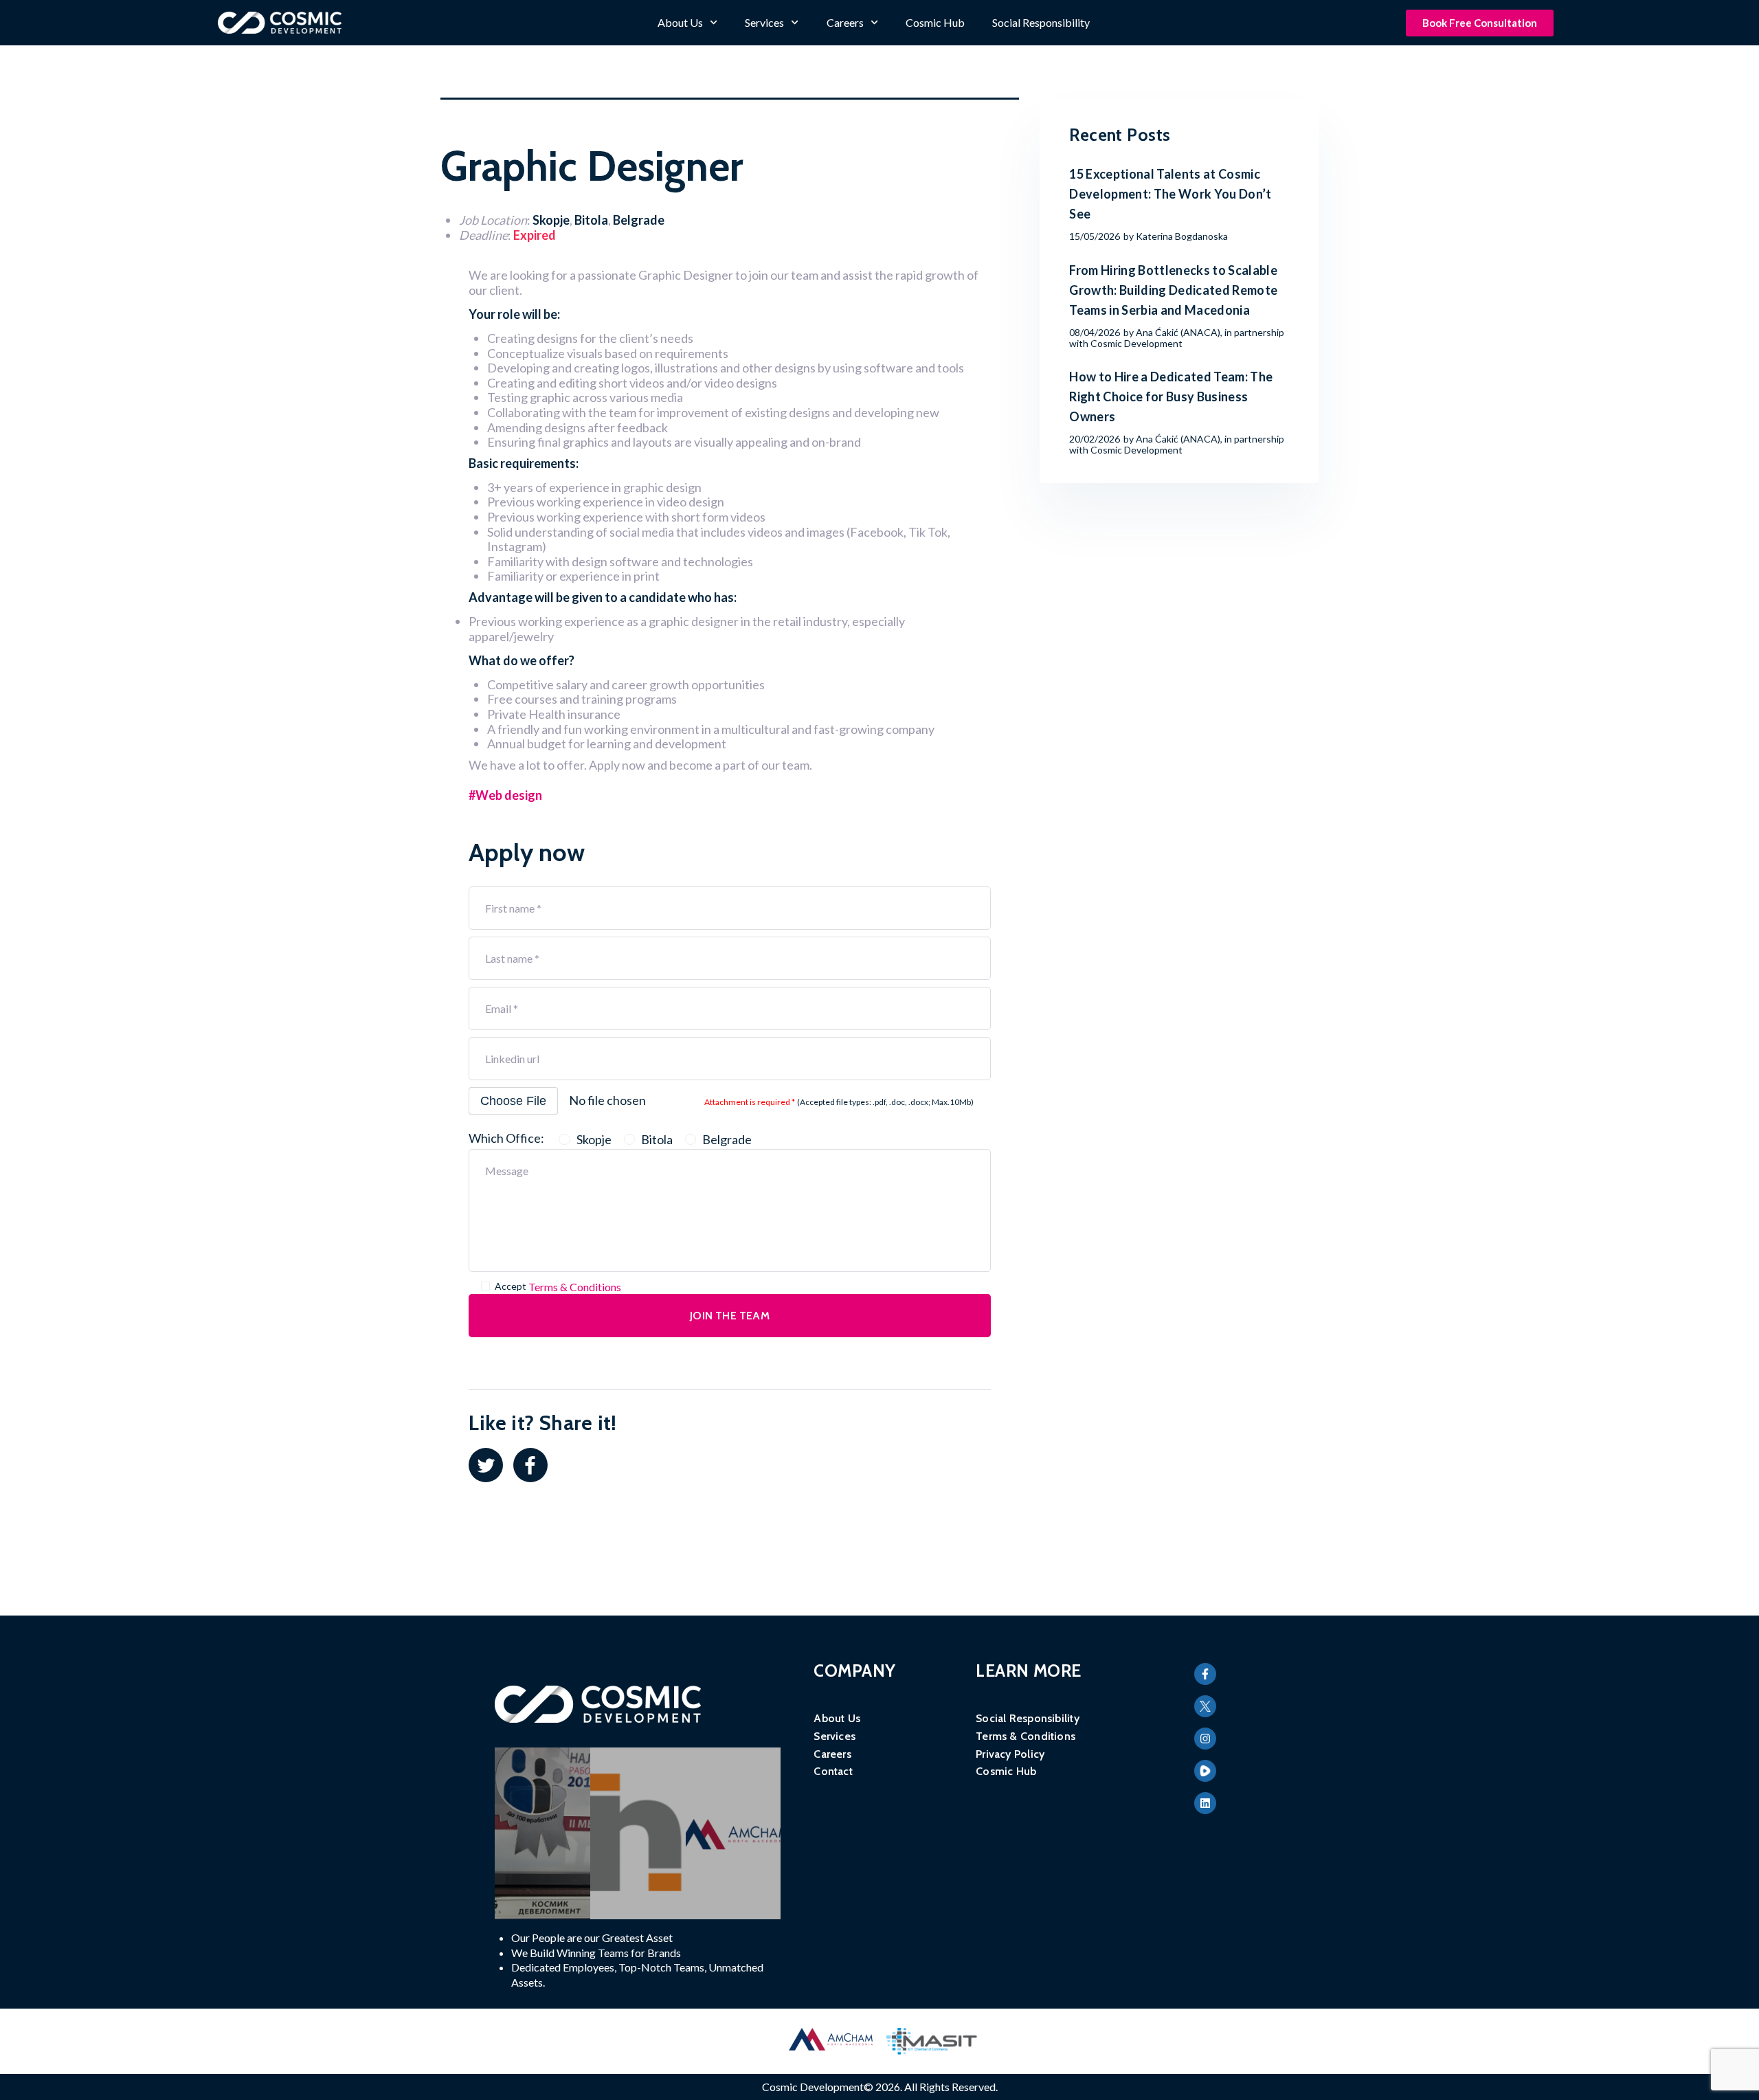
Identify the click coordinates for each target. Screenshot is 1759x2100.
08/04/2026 (1095, 332)
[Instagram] (1205, 1739)
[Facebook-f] (1205, 1674)
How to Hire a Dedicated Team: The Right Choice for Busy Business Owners (1171, 396)
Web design (509, 795)
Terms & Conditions (575, 1287)
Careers (845, 22)
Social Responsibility (1041, 22)
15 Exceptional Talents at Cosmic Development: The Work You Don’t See (1170, 194)
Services (764, 22)
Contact (833, 1771)
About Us (680, 22)
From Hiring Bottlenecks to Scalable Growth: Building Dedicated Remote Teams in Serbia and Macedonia (1173, 290)
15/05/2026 (1095, 236)
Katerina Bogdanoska (1182, 236)
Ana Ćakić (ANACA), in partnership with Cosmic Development (1177, 338)
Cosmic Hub (935, 22)
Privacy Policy (1010, 1754)
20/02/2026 (1095, 439)
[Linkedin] (1205, 1803)
